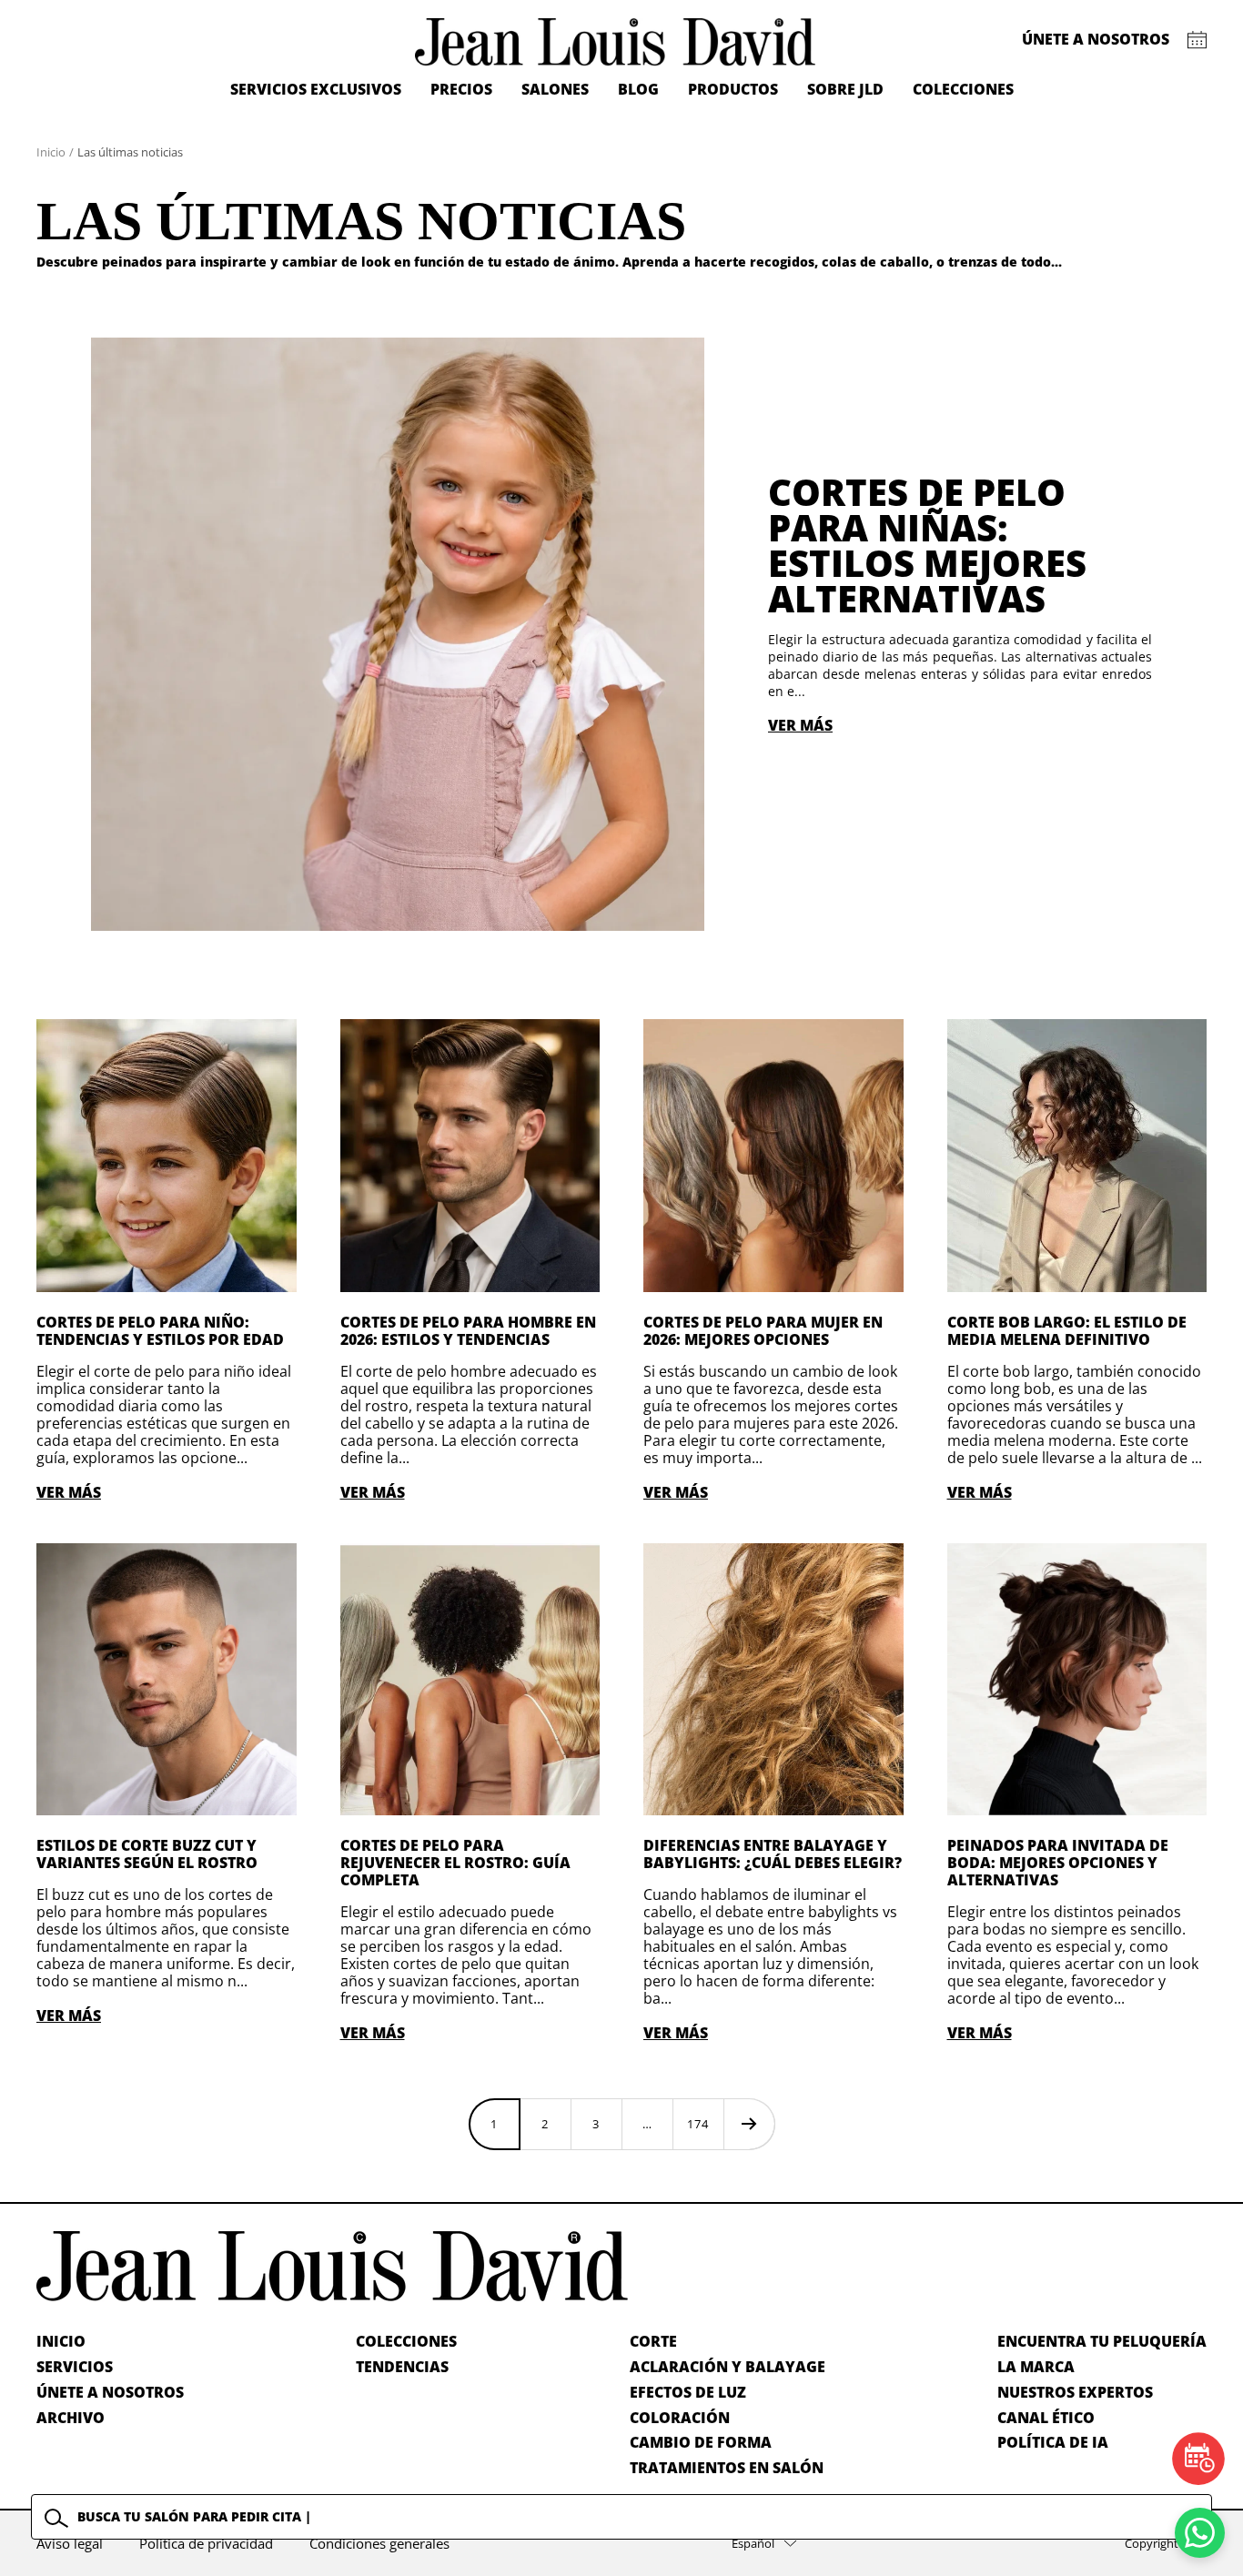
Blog (638, 89)
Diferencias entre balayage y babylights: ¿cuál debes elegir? (773, 1854)
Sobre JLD (845, 89)
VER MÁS (800, 725)
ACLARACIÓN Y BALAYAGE (728, 2367)
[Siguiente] (749, 2124)
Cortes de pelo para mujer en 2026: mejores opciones (763, 1331)
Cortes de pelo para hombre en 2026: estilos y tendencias (468, 1331)
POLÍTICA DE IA (1053, 2442)
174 (698, 2124)
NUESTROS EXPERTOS (1075, 2392)
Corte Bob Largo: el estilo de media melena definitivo (1067, 1331)
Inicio (51, 152)
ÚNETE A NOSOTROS (110, 2392)
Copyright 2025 (1166, 2543)
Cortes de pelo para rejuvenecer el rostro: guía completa (455, 1863)
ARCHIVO (71, 2418)
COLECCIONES (406, 2341)
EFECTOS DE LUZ (688, 2392)
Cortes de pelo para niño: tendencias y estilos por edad (160, 1331)
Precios (461, 89)
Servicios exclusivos (316, 89)
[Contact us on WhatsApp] (1200, 2533)
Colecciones (963, 89)
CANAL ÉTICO (1046, 2418)
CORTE (653, 2341)
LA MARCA (1036, 2367)
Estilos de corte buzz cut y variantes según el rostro (147, 1854)
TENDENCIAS (402, 2367)
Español (753, 2543)
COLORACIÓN (680, 2418)
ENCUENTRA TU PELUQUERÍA (1102, 2341)
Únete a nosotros (1096, 39)
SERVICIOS (75, 2367)
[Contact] (1197, 40)
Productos (733, 89)
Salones (555, 89)
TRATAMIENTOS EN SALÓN (727, 2468)
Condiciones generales (379, 2543)
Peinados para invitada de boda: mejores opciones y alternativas (1058, 1863)
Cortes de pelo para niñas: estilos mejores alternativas (927, 545)
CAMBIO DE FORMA (701, 2442)
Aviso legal (70, 2543)
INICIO (61, 2341)
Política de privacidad (206, 2543)
